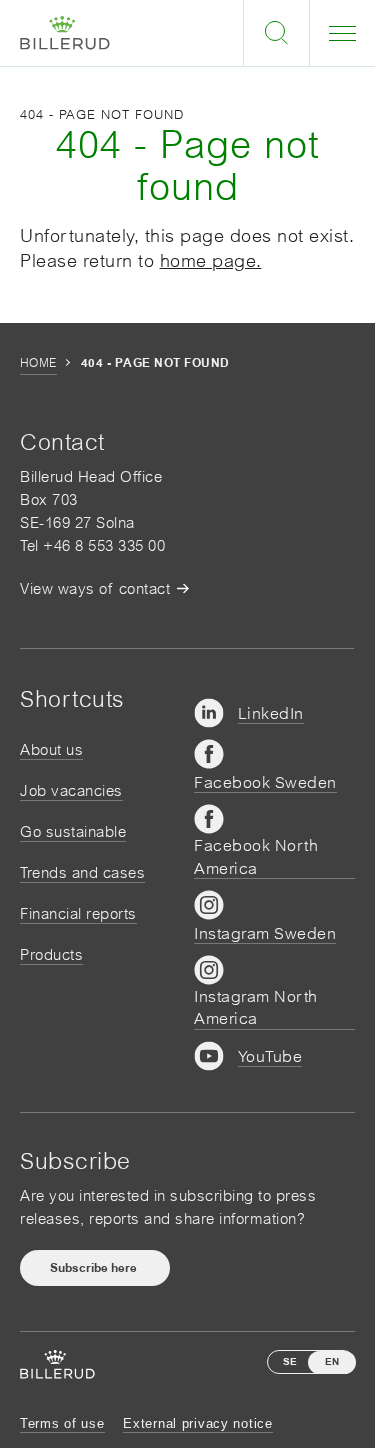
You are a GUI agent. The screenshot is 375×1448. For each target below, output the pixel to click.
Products (51, 954)
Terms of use (62, 1423)
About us (51, 749)
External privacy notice (198, 1423)
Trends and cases (82, 872)
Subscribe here (95, 1268)
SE (290, 1361)
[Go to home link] (65, 33)
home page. (211, 260)
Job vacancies (71, 790)
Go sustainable (73, 831)
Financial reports (78, 913)
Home (38, 363)
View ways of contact (95, 588)
